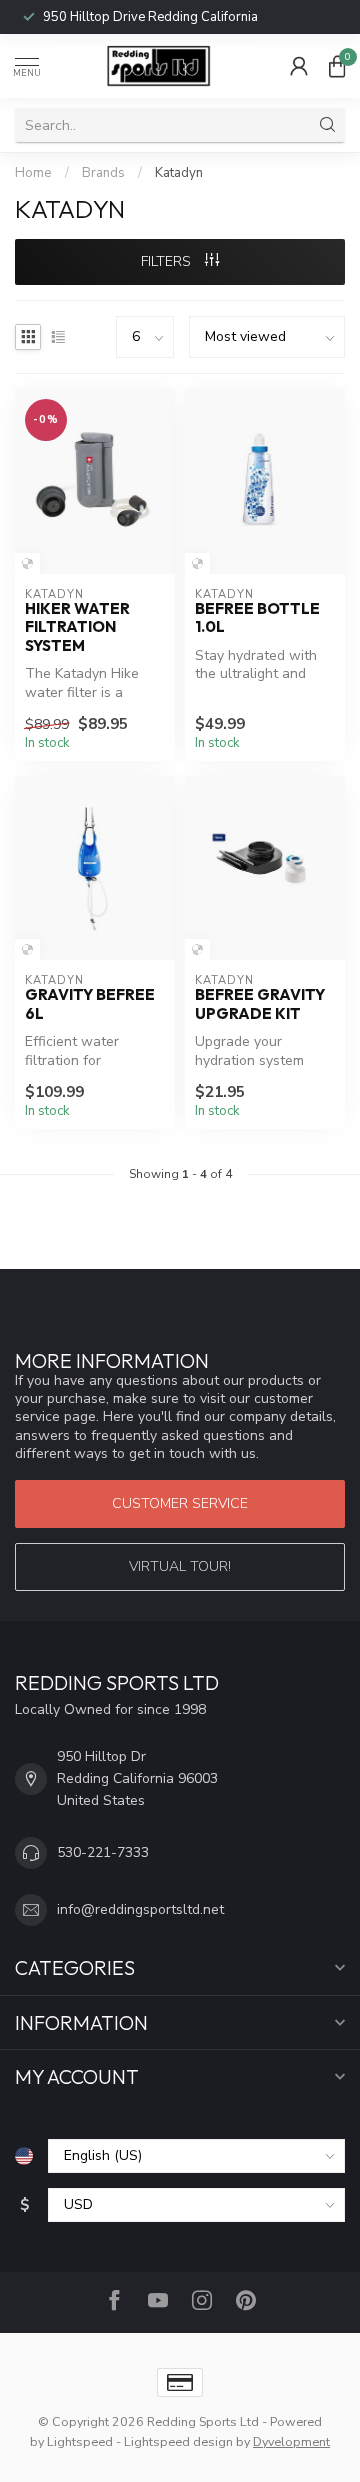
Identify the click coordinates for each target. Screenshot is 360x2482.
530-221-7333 (183, 17)
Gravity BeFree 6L (90, 1004)
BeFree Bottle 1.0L (257, 618)
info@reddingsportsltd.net (140, 1909)
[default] (27, 563)
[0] (337, 66)
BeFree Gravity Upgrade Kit (260, 1004)
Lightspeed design (178, 2441)
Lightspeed (80, 2441)
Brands (103, 173)
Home (33, 173)
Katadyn (179, 173)
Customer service (180, 1503)
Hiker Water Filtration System (77, 627)
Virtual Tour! (180, 1566)
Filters (168, 261)
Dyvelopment (291, 2441)
